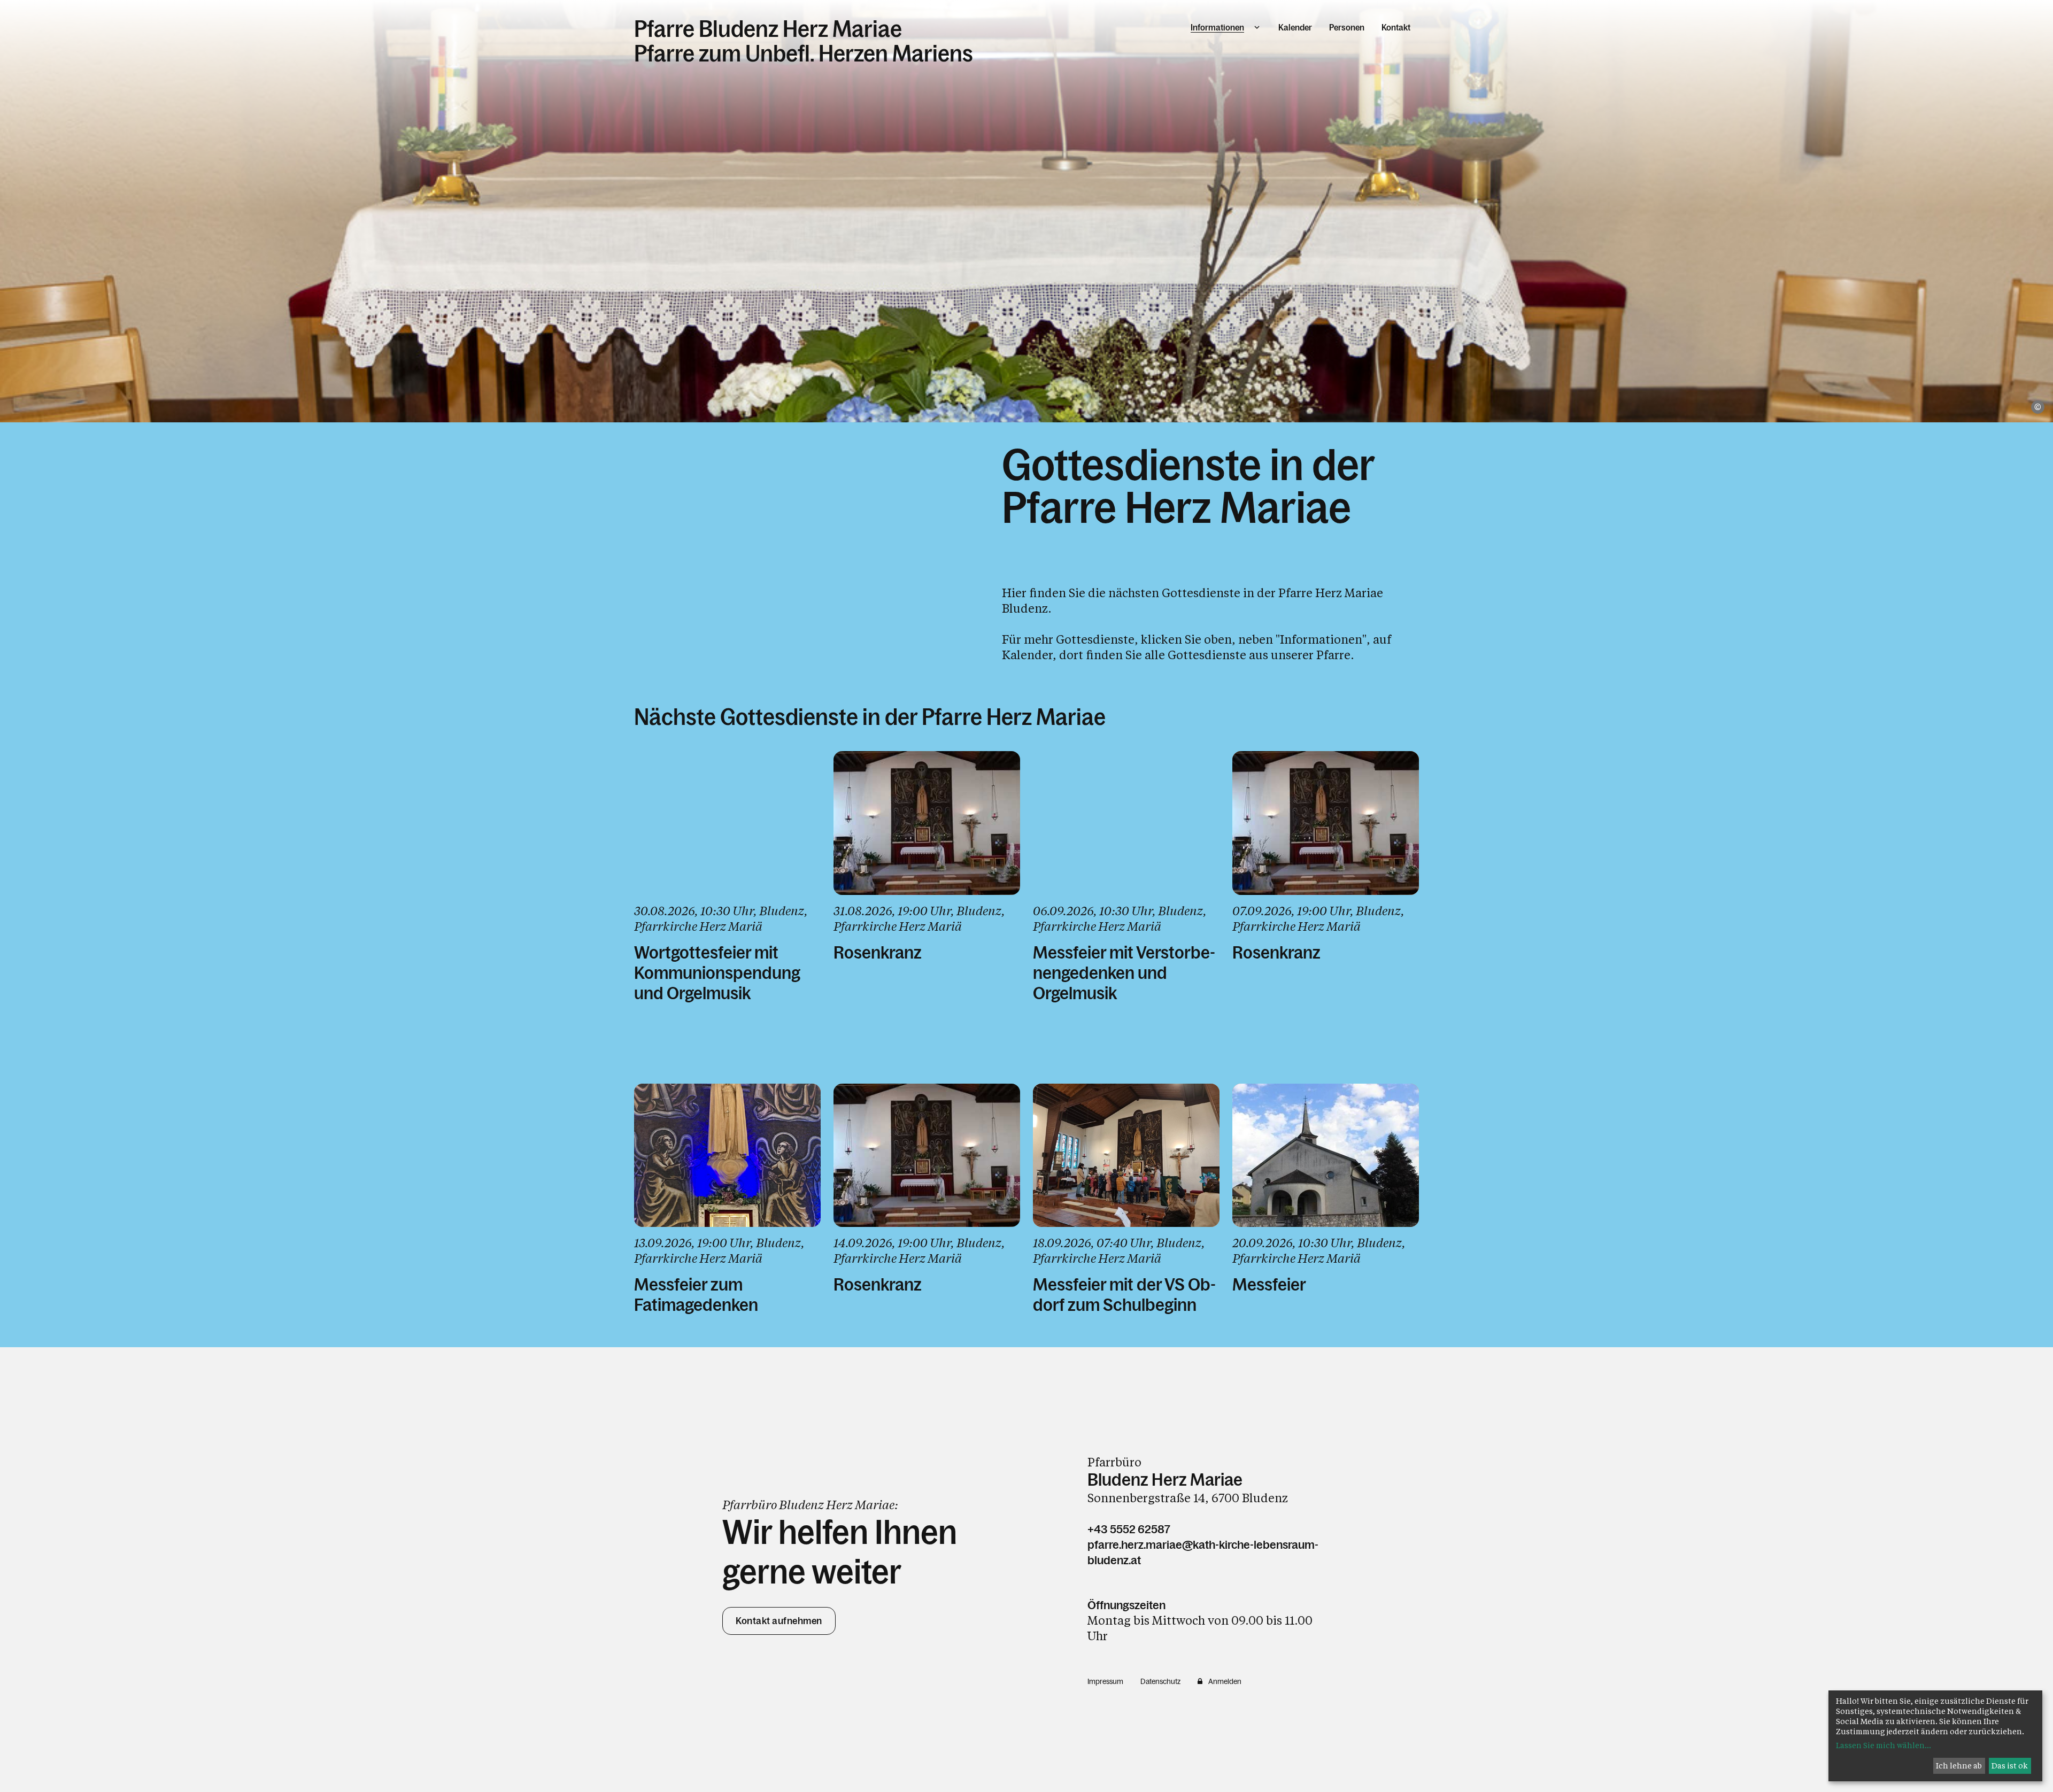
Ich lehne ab (1959, 1766)
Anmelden (1225, 1681)
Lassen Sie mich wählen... (1884, 1745)
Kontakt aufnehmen (779, 1621)
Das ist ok (2010, 1766)
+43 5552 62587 (1129, 1529)
